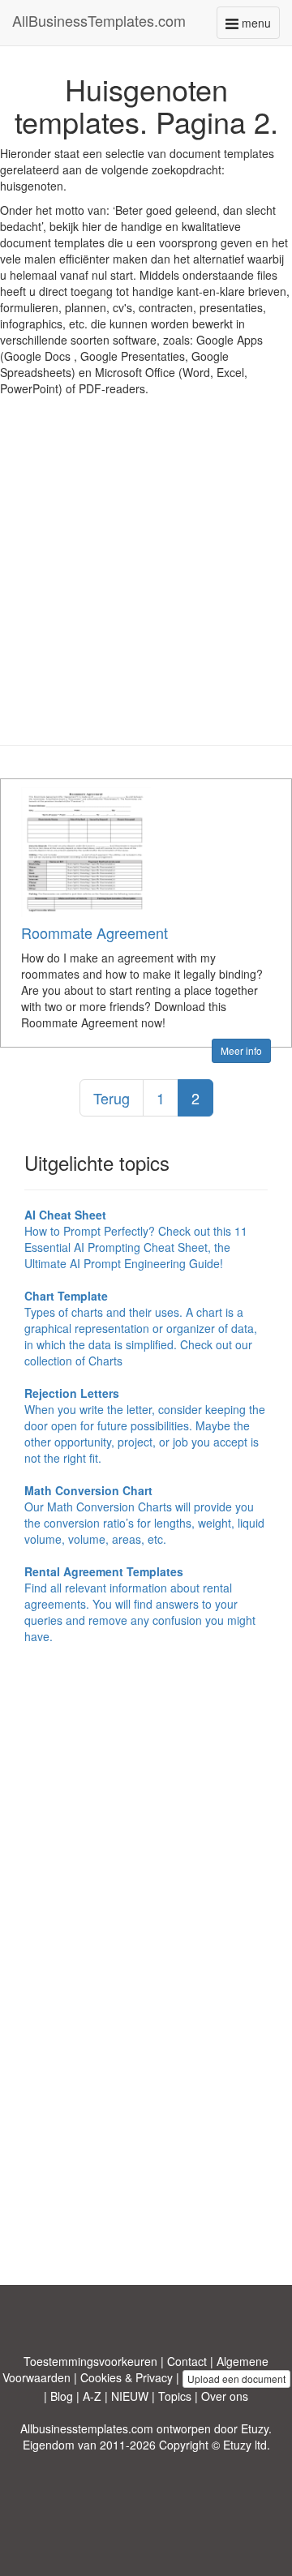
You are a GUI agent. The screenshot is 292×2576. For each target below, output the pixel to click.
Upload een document (236, 2379)
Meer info (241, 1050)
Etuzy (255, 2428)
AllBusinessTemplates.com (99, 20)
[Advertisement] (146, 583)
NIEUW (130, 2396)
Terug (112, 1098)
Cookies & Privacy (127, 2377)
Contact (187, 2361)
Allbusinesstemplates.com (87, 2428)
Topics (175, 2396)
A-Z (92, 2396)
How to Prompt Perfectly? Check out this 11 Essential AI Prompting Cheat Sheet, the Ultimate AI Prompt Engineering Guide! (136, 1239)
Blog (62, 2396)
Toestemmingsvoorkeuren (90, 2361)
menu (259, 26)
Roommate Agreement (94, 932)
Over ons (225, 2396)
